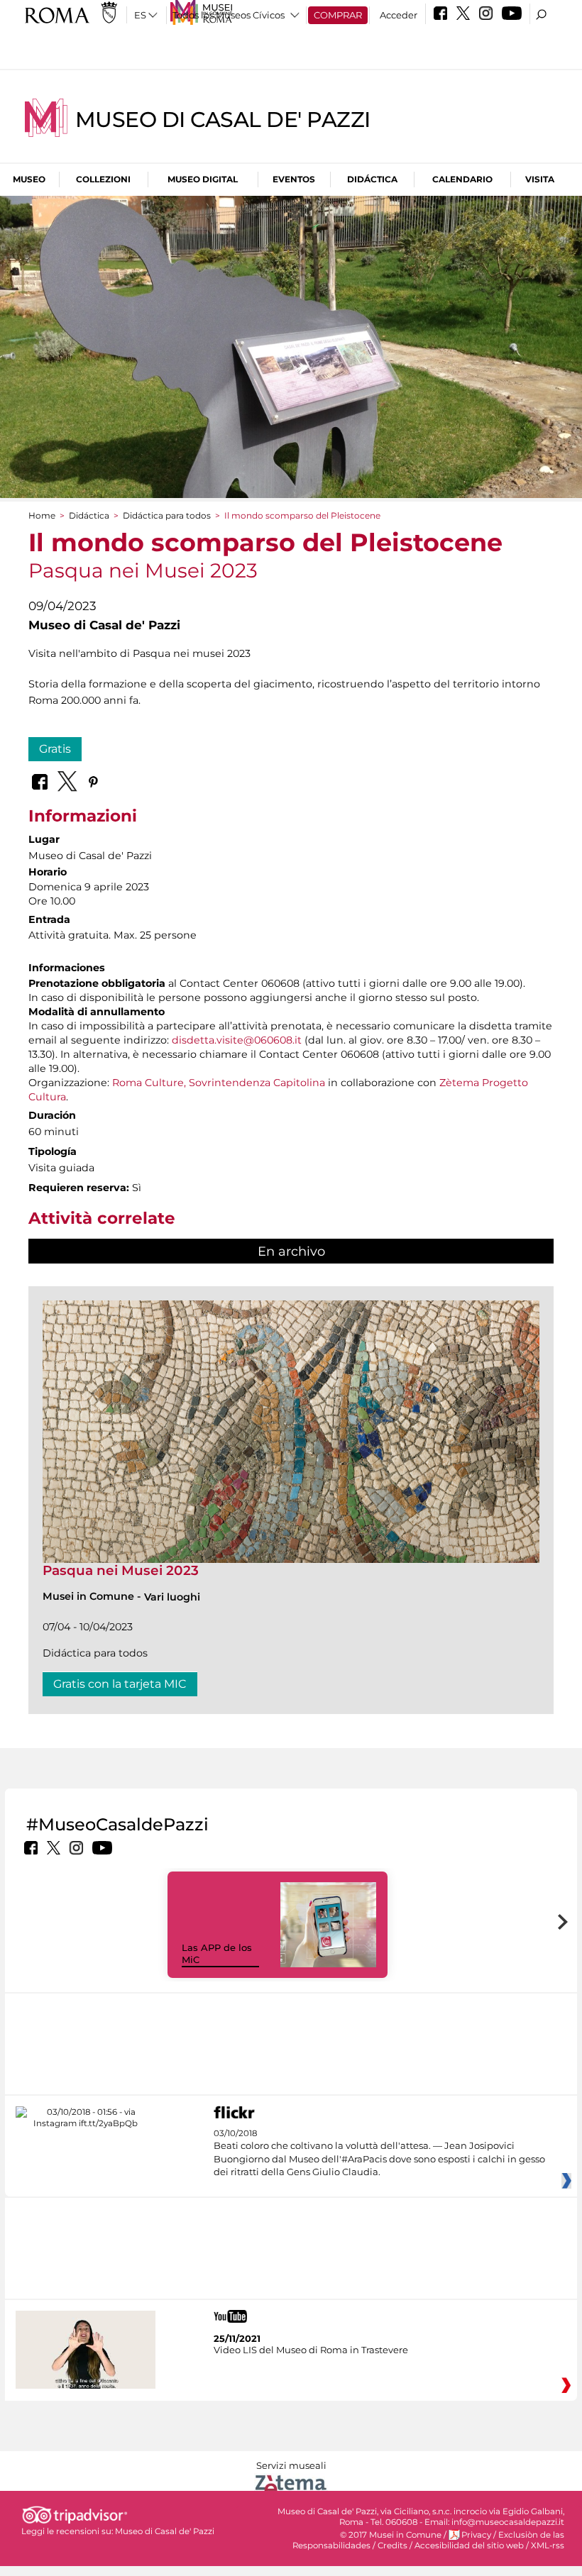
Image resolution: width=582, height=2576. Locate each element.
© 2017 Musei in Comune (391, 2535)
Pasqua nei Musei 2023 (121, 1570)
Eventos (294, 179)
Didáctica (372, 179)
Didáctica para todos (167, 515)
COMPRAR (338, 15)
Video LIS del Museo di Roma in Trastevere (311, 2350)
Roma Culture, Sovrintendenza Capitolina (217, 1083)
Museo (29, 179)
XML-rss (548, 2545)
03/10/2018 (379, 2153)
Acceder (399, 15)
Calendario (462, 179)
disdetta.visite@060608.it (237, 1040)
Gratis (55, 749)
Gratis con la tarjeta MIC (120, 1684)
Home (42, 515)
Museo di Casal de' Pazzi (223, 120)
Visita (540, 179)
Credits (392, 2545)
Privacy (476, 2535)
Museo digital (203, 179)
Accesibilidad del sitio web (469, 2545)
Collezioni (103, 179)
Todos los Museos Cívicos (229, 15)
